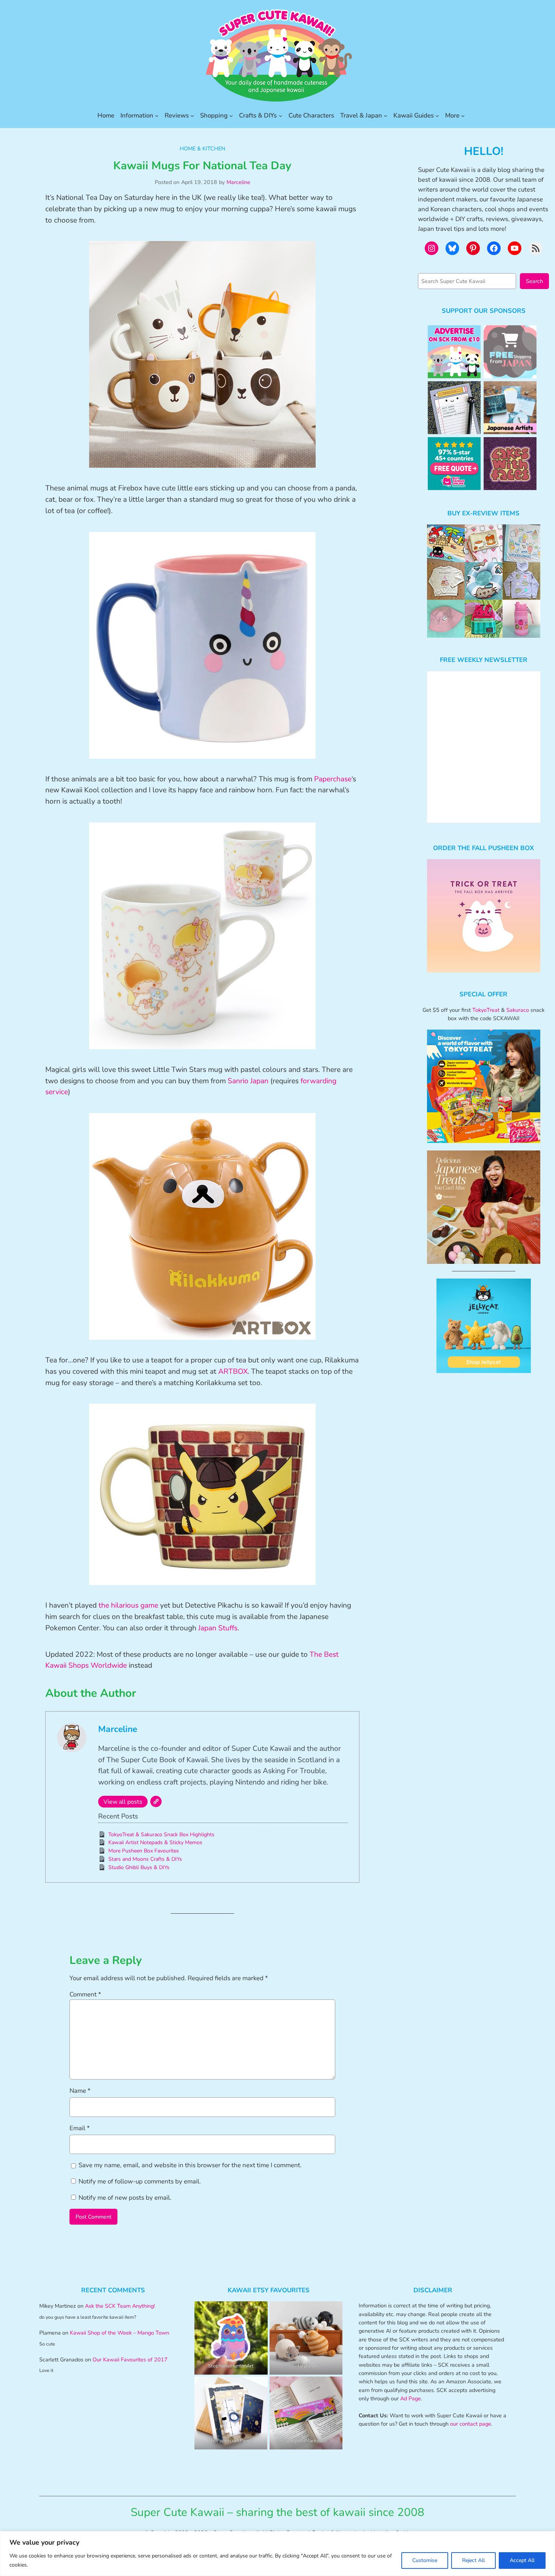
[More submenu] (463, 116)
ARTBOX (233, 1371)
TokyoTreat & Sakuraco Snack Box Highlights (161, 1835)
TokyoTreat (486, 1010)
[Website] (156, 1801)
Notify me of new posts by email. (125, 2198)
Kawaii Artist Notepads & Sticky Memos (155, 1842)
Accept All (522, 2560)
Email (80, 2128)
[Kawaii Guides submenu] (437, 116)
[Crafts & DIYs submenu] (281, 116)
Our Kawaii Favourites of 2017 (130, 2360)
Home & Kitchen (203, 148)
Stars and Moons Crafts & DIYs (145, 1859)
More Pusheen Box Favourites (144, 1851)
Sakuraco (518, 1010)
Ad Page (411, 2398)
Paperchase (333, 779)
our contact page (471, 2424)
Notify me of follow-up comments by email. (140, 2181)
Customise (425, 2560)
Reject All (473, 2560)
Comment (85, 1994)
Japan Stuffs (218, 1628)
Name (80, 2091)
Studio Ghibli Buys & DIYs (139, 1867)
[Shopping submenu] (231, 116)
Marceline (238, 182)
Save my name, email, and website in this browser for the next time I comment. (190, 2165)
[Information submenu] (157, 116)
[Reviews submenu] (192, 116)
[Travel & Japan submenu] (385, 116)
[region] (277, 2554)
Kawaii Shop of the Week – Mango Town (119, 2333)
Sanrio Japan (248, 1081)
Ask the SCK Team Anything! (120, 2306)
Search (534, 281)
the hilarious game (128, 1605)
